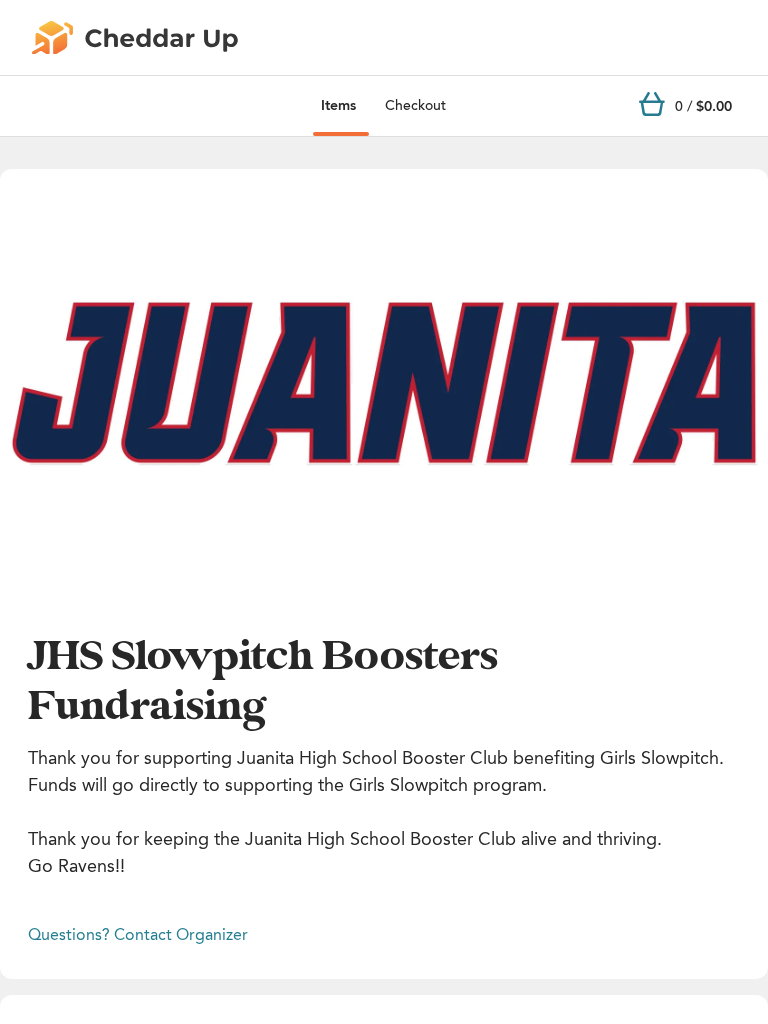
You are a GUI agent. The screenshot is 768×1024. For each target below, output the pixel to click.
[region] (384, 385)
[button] (384, 385)
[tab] (338, 106)
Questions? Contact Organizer (138, 934)
